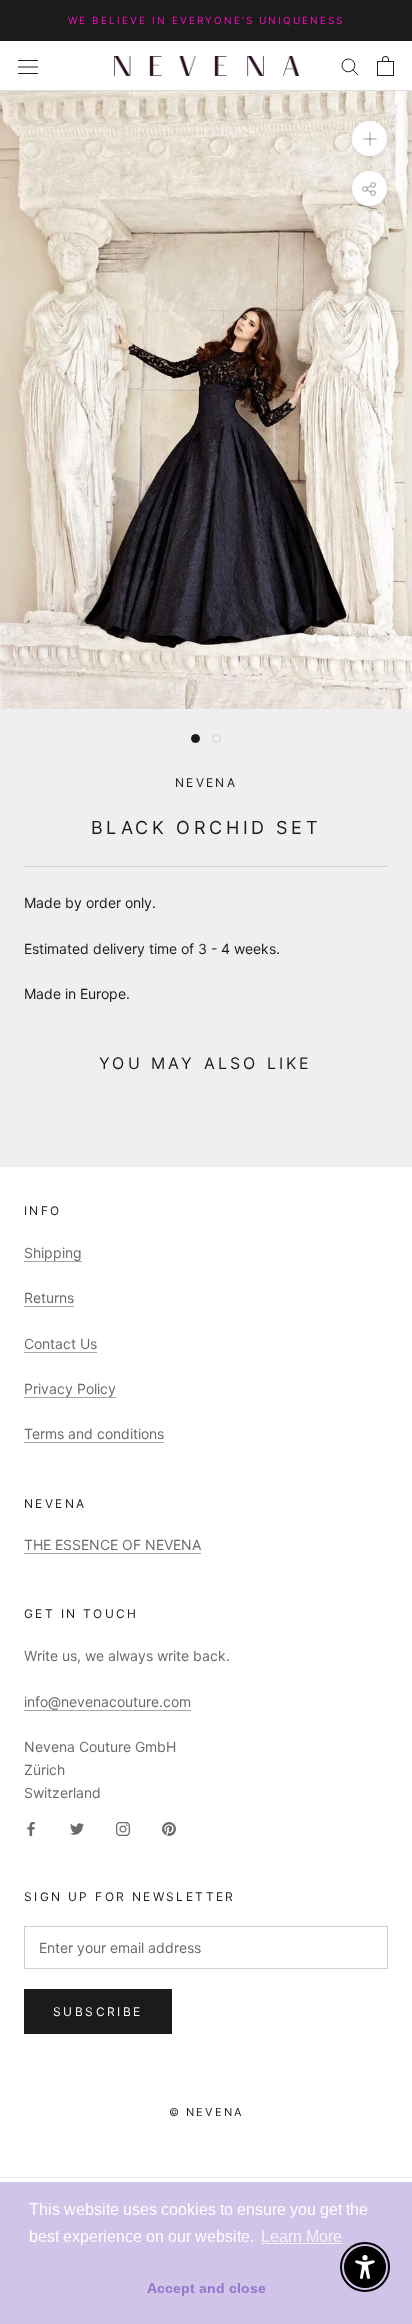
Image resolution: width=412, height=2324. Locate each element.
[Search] (350, 65)
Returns (49, 1297)
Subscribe (98, 2011)
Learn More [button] (301, 2236)
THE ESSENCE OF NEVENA (112, 1544)
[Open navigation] (28, 65)
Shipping (53, 1252)
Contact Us (60, 1343)
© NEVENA (206, 2112)
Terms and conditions (94, 1433)
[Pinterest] (169, 1827)
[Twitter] (77, 1827)
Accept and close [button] (206, 2288)
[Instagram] (123, 1827)
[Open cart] (385, 66)
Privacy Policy (70, 1388)
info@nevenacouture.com (107, 1701)
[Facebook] (31, 1827)
